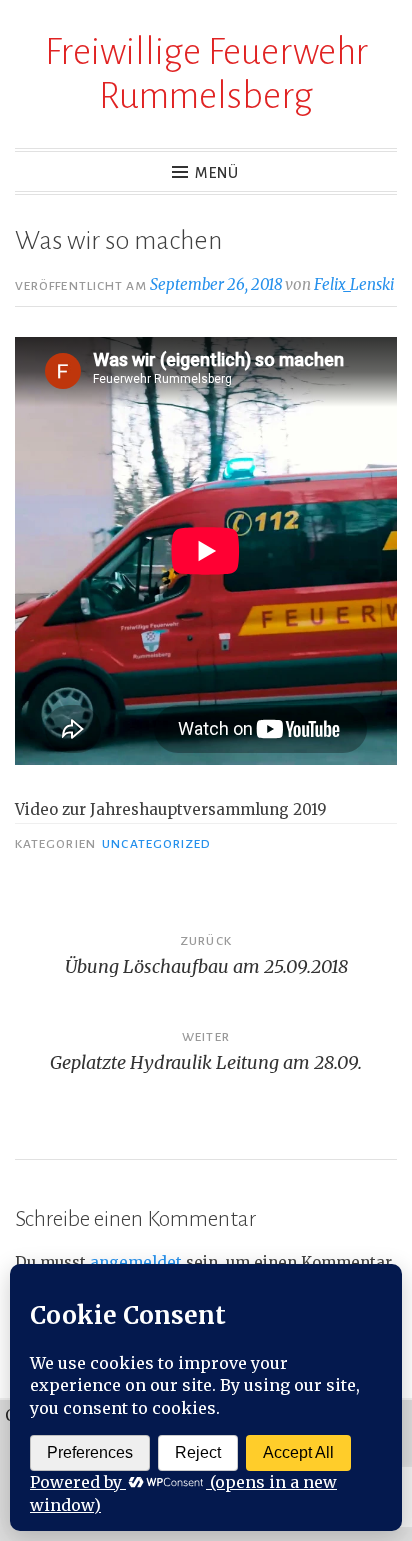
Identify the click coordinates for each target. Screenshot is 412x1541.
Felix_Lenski (354, 284)
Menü (217, 173)
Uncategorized (156, 844)
